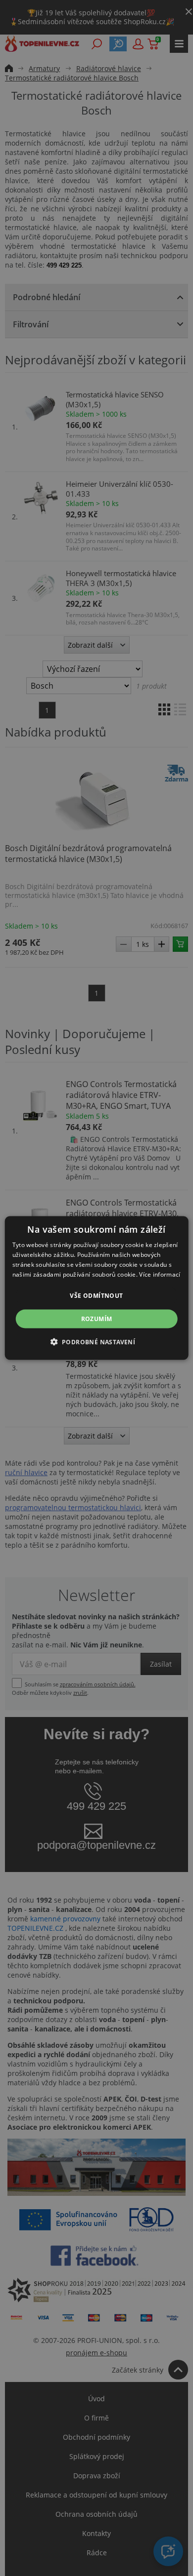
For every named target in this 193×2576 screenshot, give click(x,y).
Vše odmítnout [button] (96, 1295)
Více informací (160, 1274)
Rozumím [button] (97, 1318)
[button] (97, 1341)
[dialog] (97, 1288)
